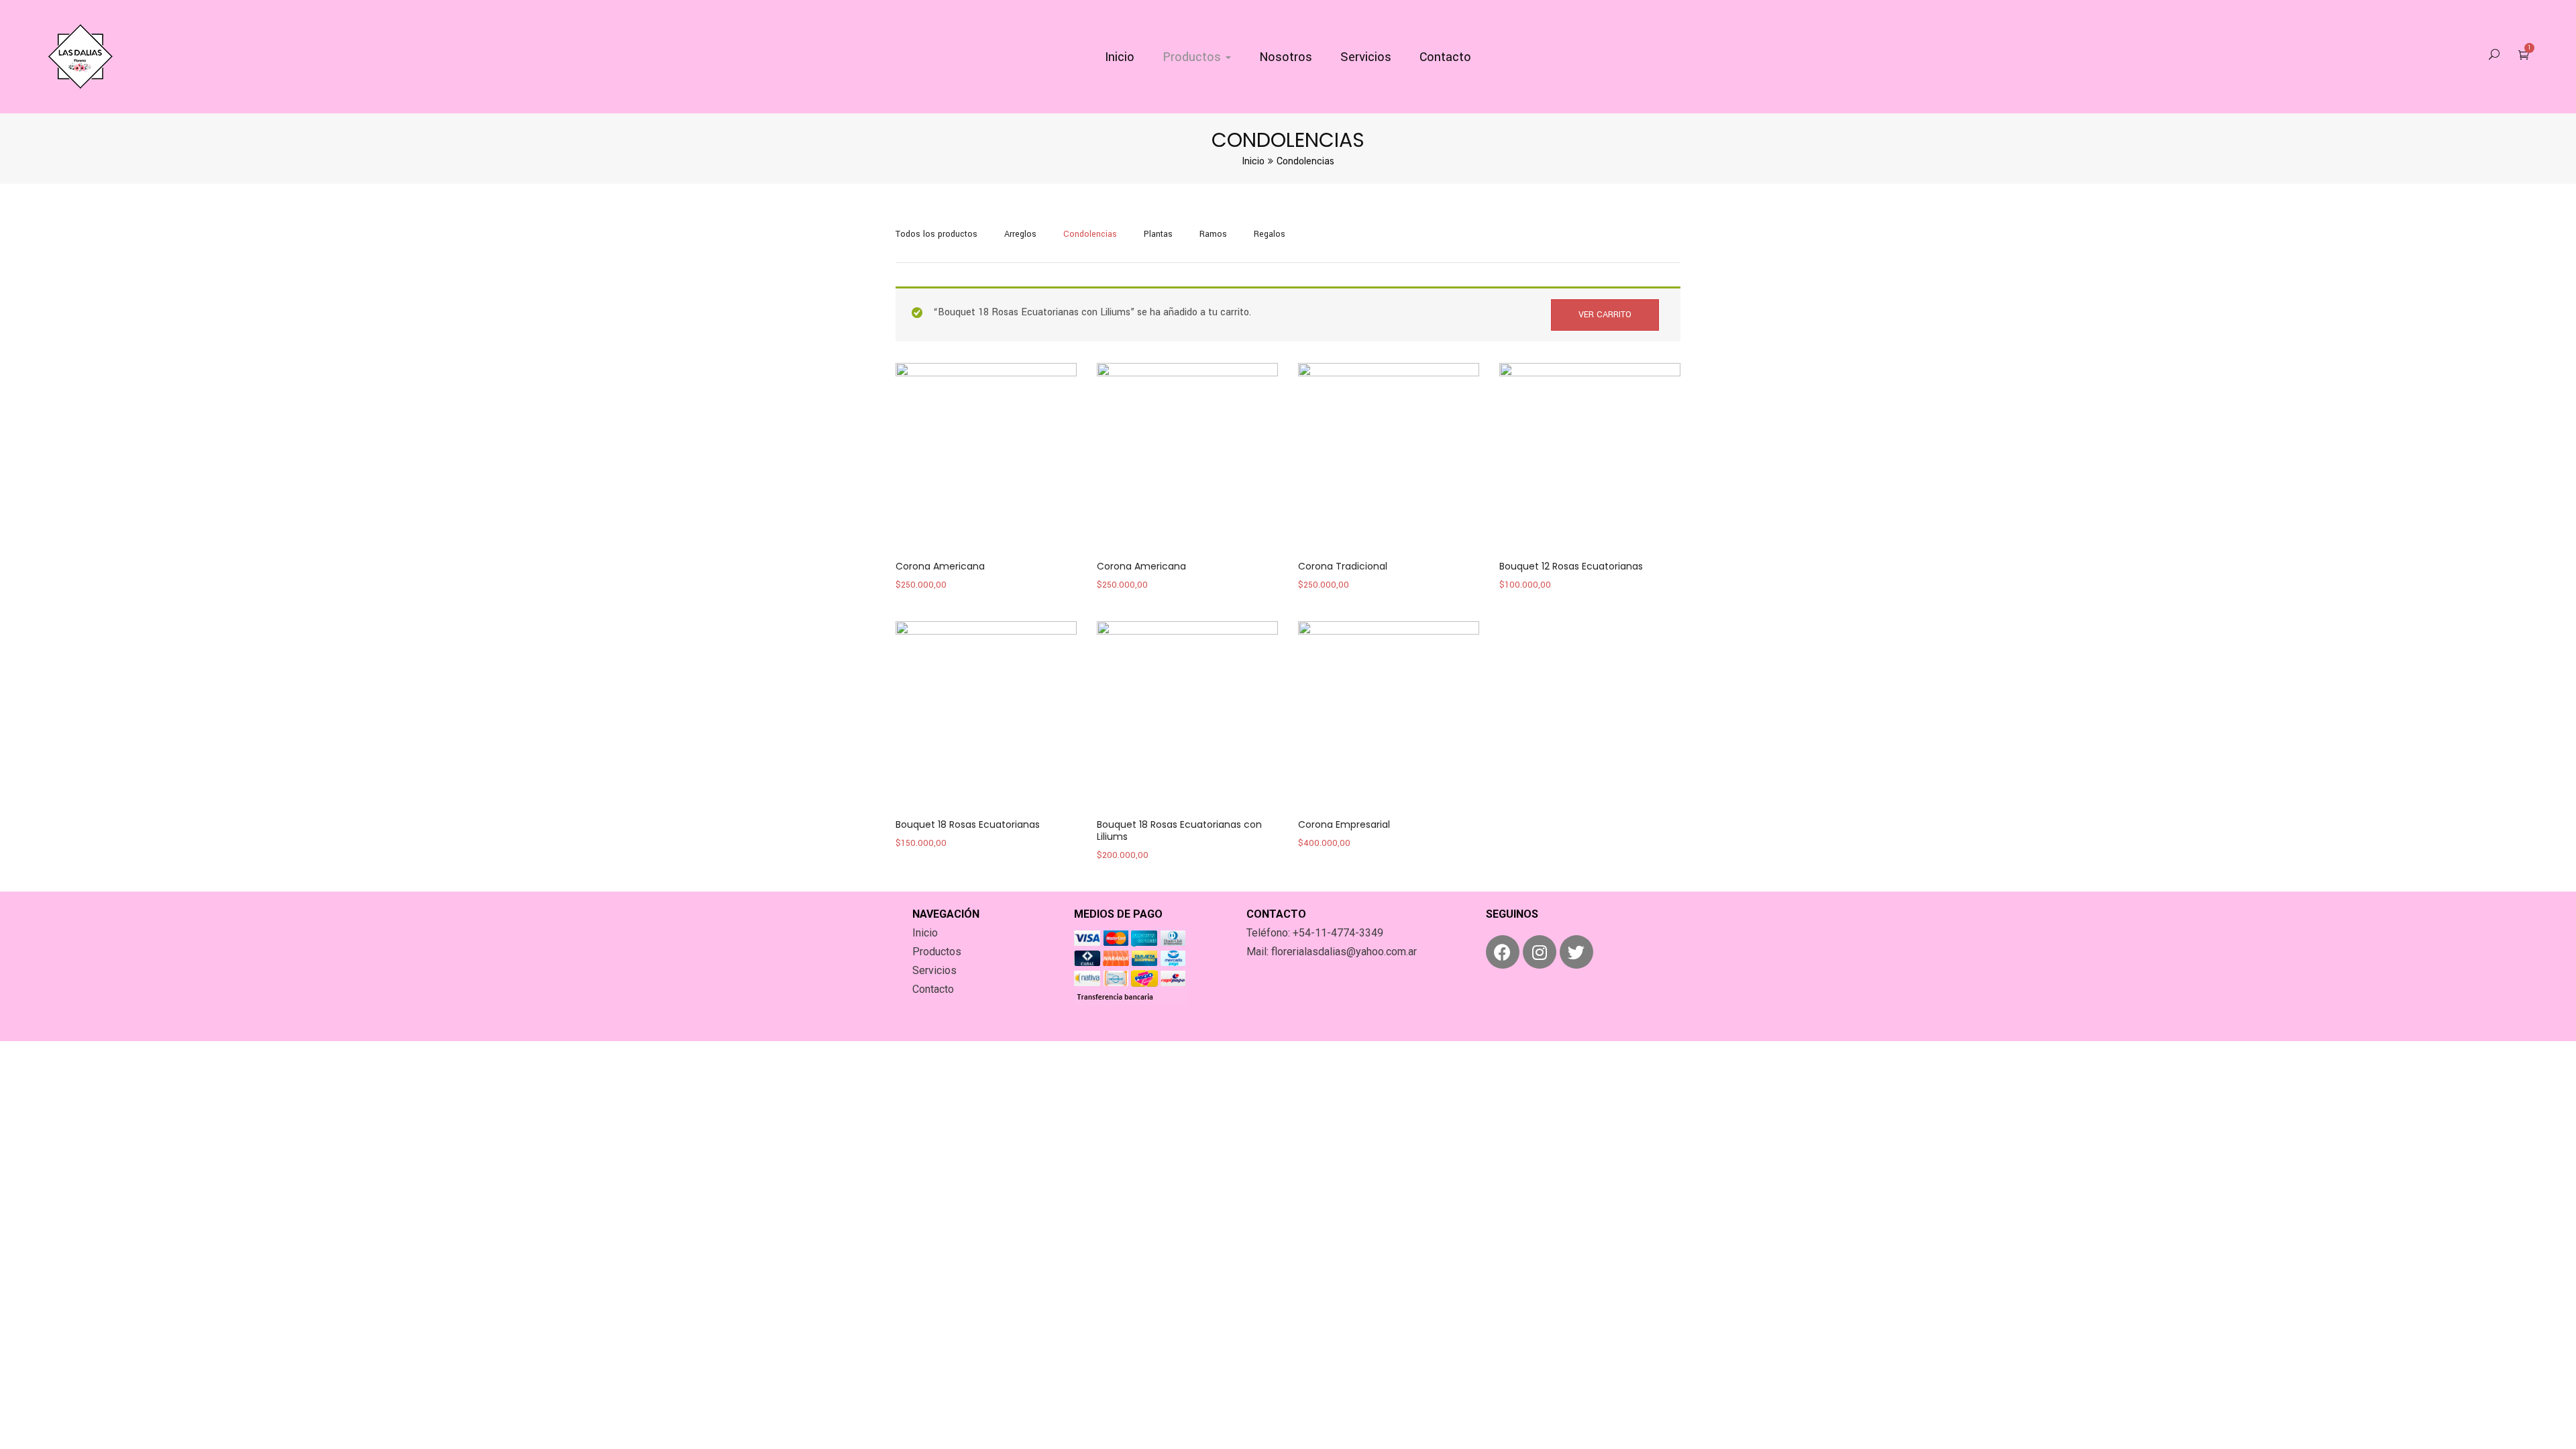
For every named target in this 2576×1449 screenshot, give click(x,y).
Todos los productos (936, 234)
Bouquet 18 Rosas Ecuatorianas (968, 824)
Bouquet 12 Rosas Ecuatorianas (1571, 566)
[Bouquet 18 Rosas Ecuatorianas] (986, 712)
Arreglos (1020, 234)
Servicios (1366, 57)
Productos (1193, 57)
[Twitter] (1576, 952)
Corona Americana (940, 566)
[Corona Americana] (986, 453)
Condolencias (1090, 234)
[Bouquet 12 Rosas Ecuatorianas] (1590, 453)
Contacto (1445, 57)
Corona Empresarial (1344, 824)
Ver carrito (1605, 315)
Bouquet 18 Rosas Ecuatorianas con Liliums (1179, 830)
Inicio (1120, 57)
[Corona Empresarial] (1389, 712)
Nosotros (1286, 57)
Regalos (1270, 234)
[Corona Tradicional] (1389, 453)
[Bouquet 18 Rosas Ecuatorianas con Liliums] (1187, 712)
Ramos (1213, 234)
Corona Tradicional (1343, 566)
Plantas (1158, 234)
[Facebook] (1503, 952)
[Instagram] (1540, 952)
